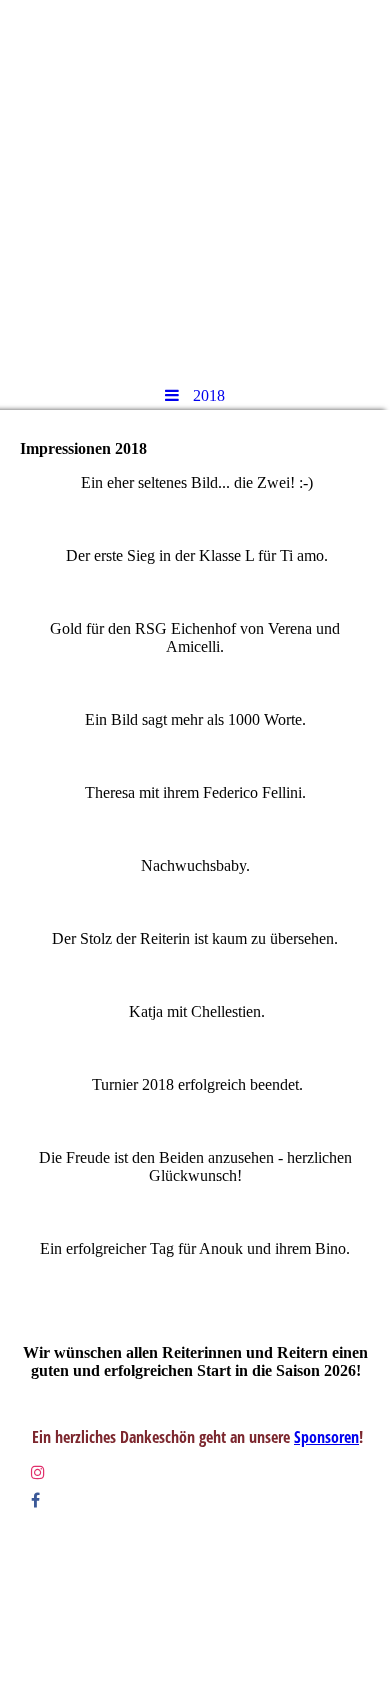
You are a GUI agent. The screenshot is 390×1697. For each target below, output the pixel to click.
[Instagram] (38, 1472)
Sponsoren (326, 1437)
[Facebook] (35, 1500)
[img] (195, 185)
